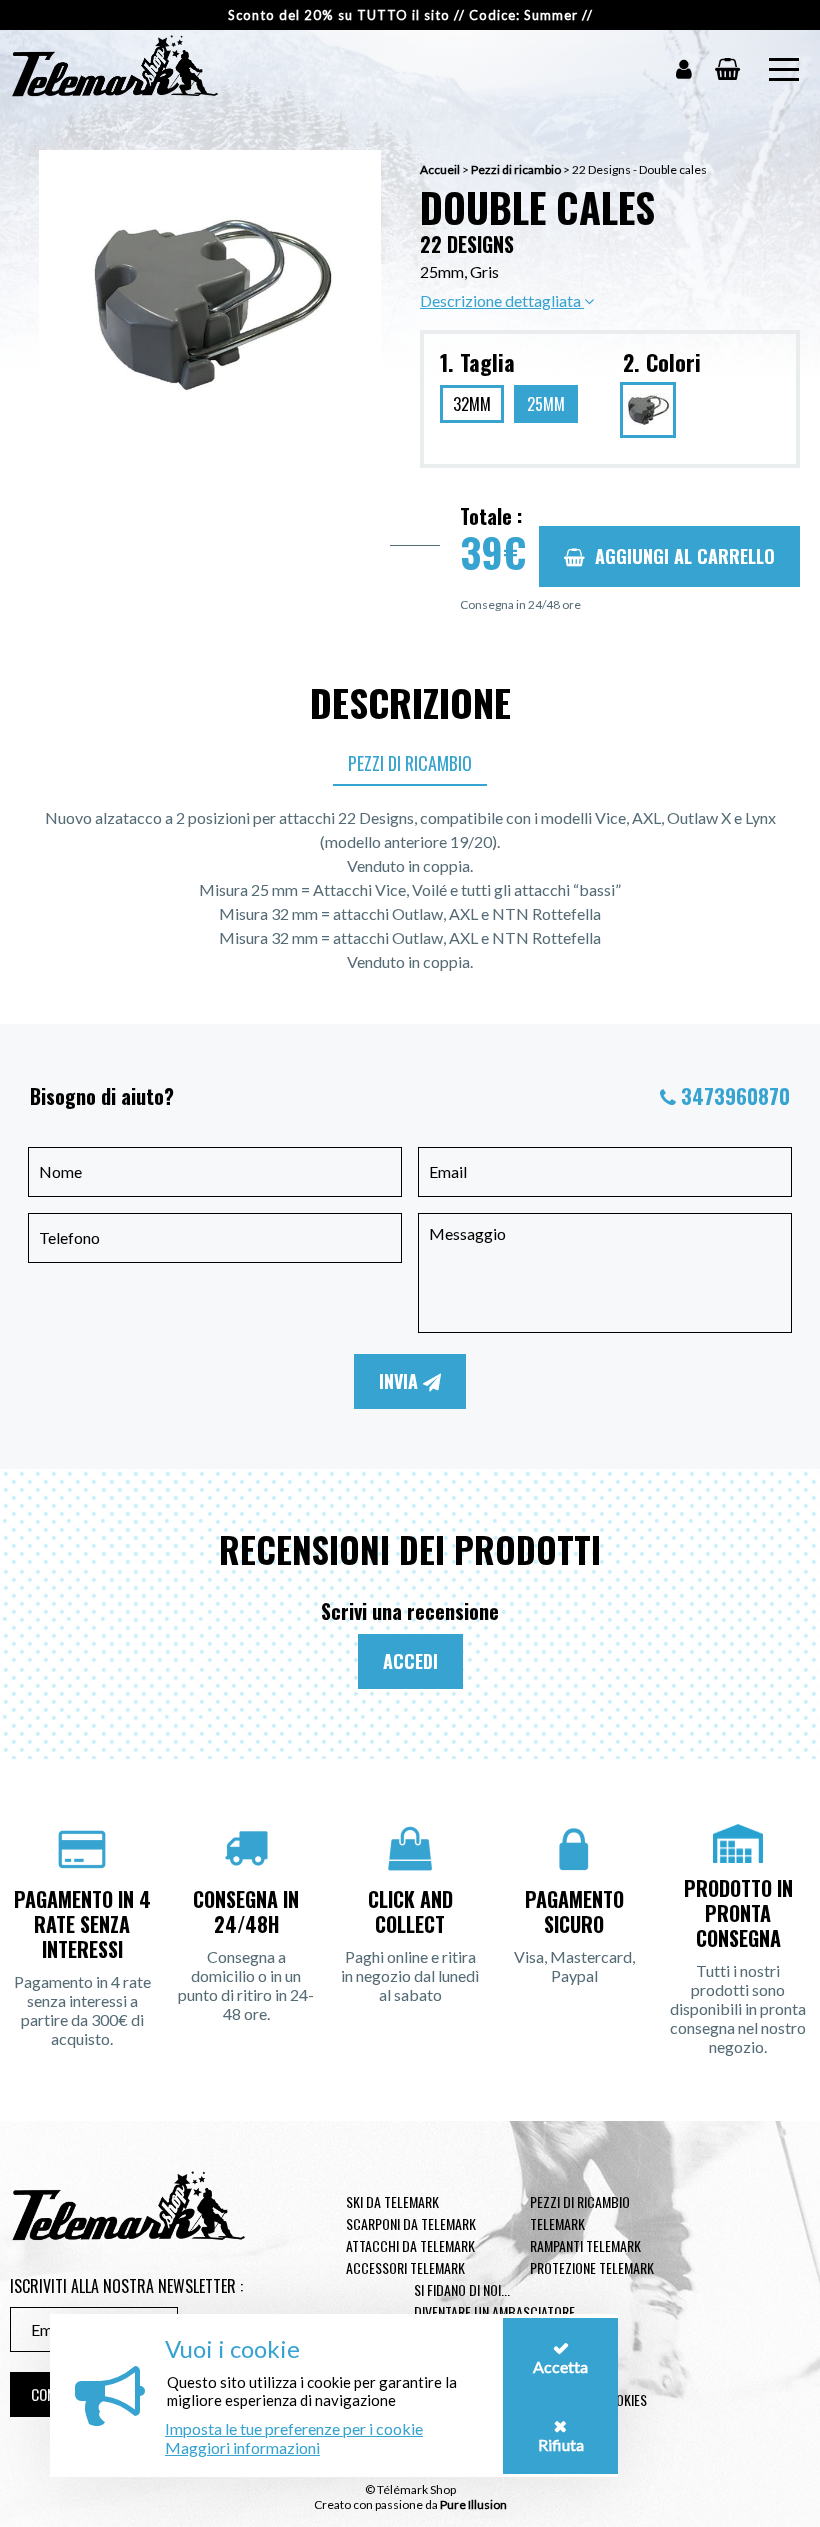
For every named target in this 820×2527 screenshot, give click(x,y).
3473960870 (735, 1096)
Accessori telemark (405, 2267)
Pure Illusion (473, 2504)
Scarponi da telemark (411, 2223)
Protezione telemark (592, 2267)
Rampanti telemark (585, 2245)
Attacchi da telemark (410, 2245)
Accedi (410, 1661)
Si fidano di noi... (462, 2289)
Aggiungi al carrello (685, 556)
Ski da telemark (392, 2201)
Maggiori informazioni (242, 2447)
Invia (401, 1381)
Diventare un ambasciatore (494, 2311)
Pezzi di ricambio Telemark (580, 2212)
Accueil (440, 169)
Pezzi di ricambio (516, 169)
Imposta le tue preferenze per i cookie (294, 2428)
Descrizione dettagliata (502, 300)
